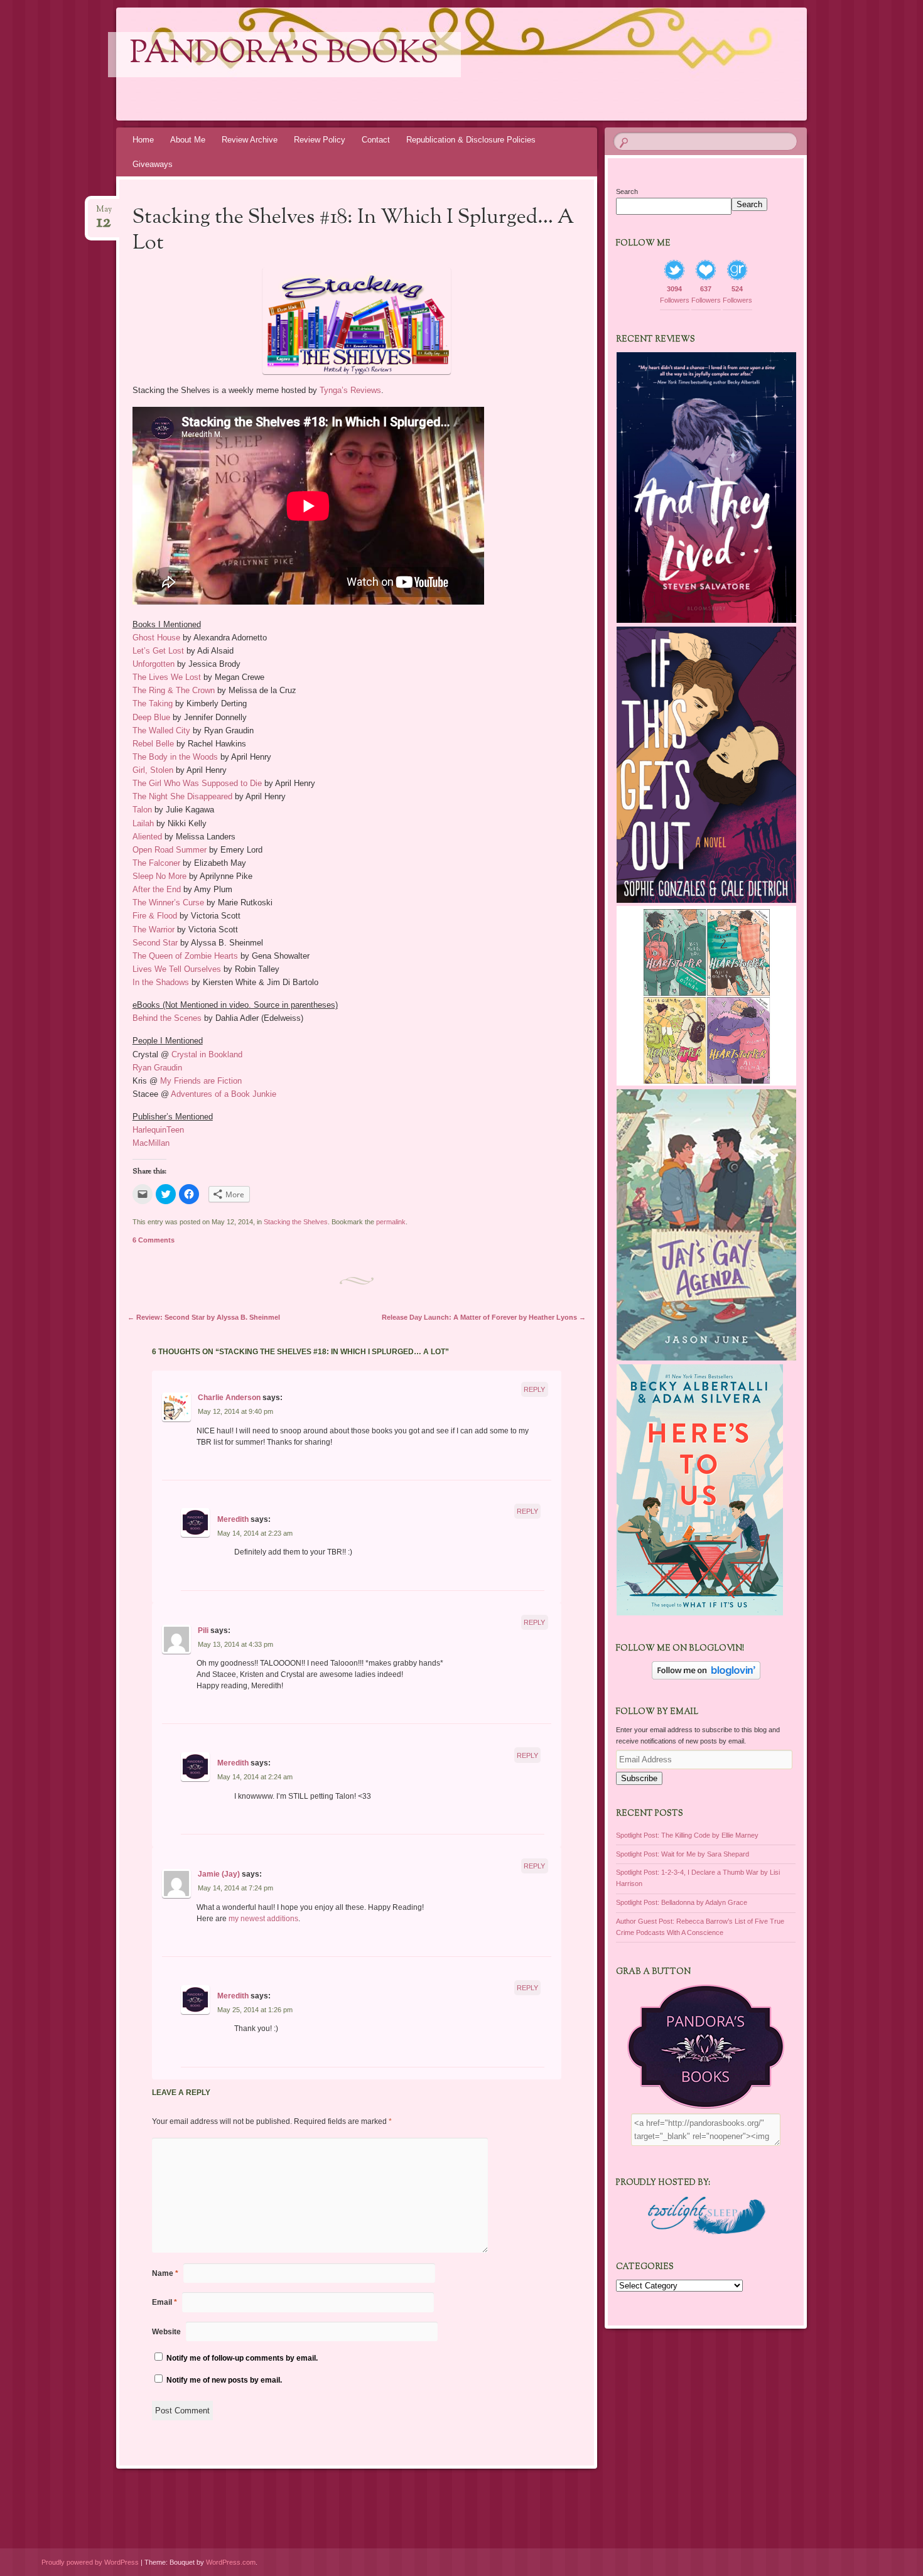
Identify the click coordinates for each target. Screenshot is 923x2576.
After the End (157, 889)
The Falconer (156, 863)
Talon (142, 810)
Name (165, 2273)
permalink (391, 1222)
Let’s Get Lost (158, 651)
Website (166, 2332)
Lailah (143, 823)
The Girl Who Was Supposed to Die (197, 783)
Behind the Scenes (167, 1018)
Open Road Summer (170, 850)
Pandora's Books (284, 55)
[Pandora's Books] (485, 64)
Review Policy (320, 140)
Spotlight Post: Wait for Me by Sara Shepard (683, 1854)
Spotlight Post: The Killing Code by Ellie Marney (687, 1835)
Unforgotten (154, 664)
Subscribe (639, 1778)
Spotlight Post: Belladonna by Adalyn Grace (682, 1902)
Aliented (148, 837)
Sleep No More (159, 876)
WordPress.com (231, 2562)
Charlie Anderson (229, 1398)
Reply (534, 1389)
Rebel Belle (153, 744)
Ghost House (156, 638)
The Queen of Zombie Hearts (185, 956)
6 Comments (154, 1240)
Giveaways (153, 164)
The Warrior (154, 930)
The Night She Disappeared (182, 796)
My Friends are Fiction (201, 1081)
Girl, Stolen (153, 770)
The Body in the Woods (175, 757)
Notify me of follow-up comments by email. (242, 2358)
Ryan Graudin (157, 1068)
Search (627, 191)
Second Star (155, 943)
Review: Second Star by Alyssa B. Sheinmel (204, 1317)
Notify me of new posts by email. (224, 2380)
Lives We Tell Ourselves (177, 969)
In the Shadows (161, 982)
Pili (203, 1630)
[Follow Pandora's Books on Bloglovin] (706, 1677)
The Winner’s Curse (168, 903)
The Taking (153, 703)
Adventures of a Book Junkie (224, 1094)
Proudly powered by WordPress (90, 2562)
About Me (188, 140)
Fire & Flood (155, 916)
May (104, 213)
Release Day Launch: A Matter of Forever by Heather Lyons (484, 1317)
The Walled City (161, 730)
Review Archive (250, 140)
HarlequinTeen (158, 1130)
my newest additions (263, 1919)
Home (143, 140)
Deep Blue (151, 717)
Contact (376, 140)
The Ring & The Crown (174, 690)
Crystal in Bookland (207, 1054)
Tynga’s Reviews (350, 390)
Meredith (233, 1519)
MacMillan (151, 1143)
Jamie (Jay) (219, 1874)
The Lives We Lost (167, 677)
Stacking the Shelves (296, 1222)
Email (165, 2302)
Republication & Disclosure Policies (471, 140)
